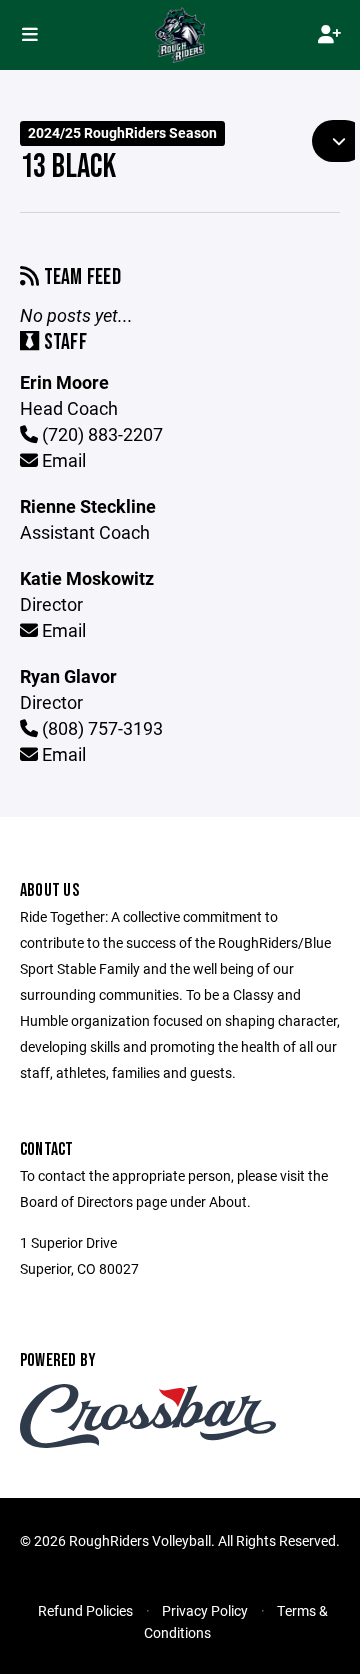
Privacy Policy (205, 1610)
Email (62, 460)
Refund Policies (85, 1610)
